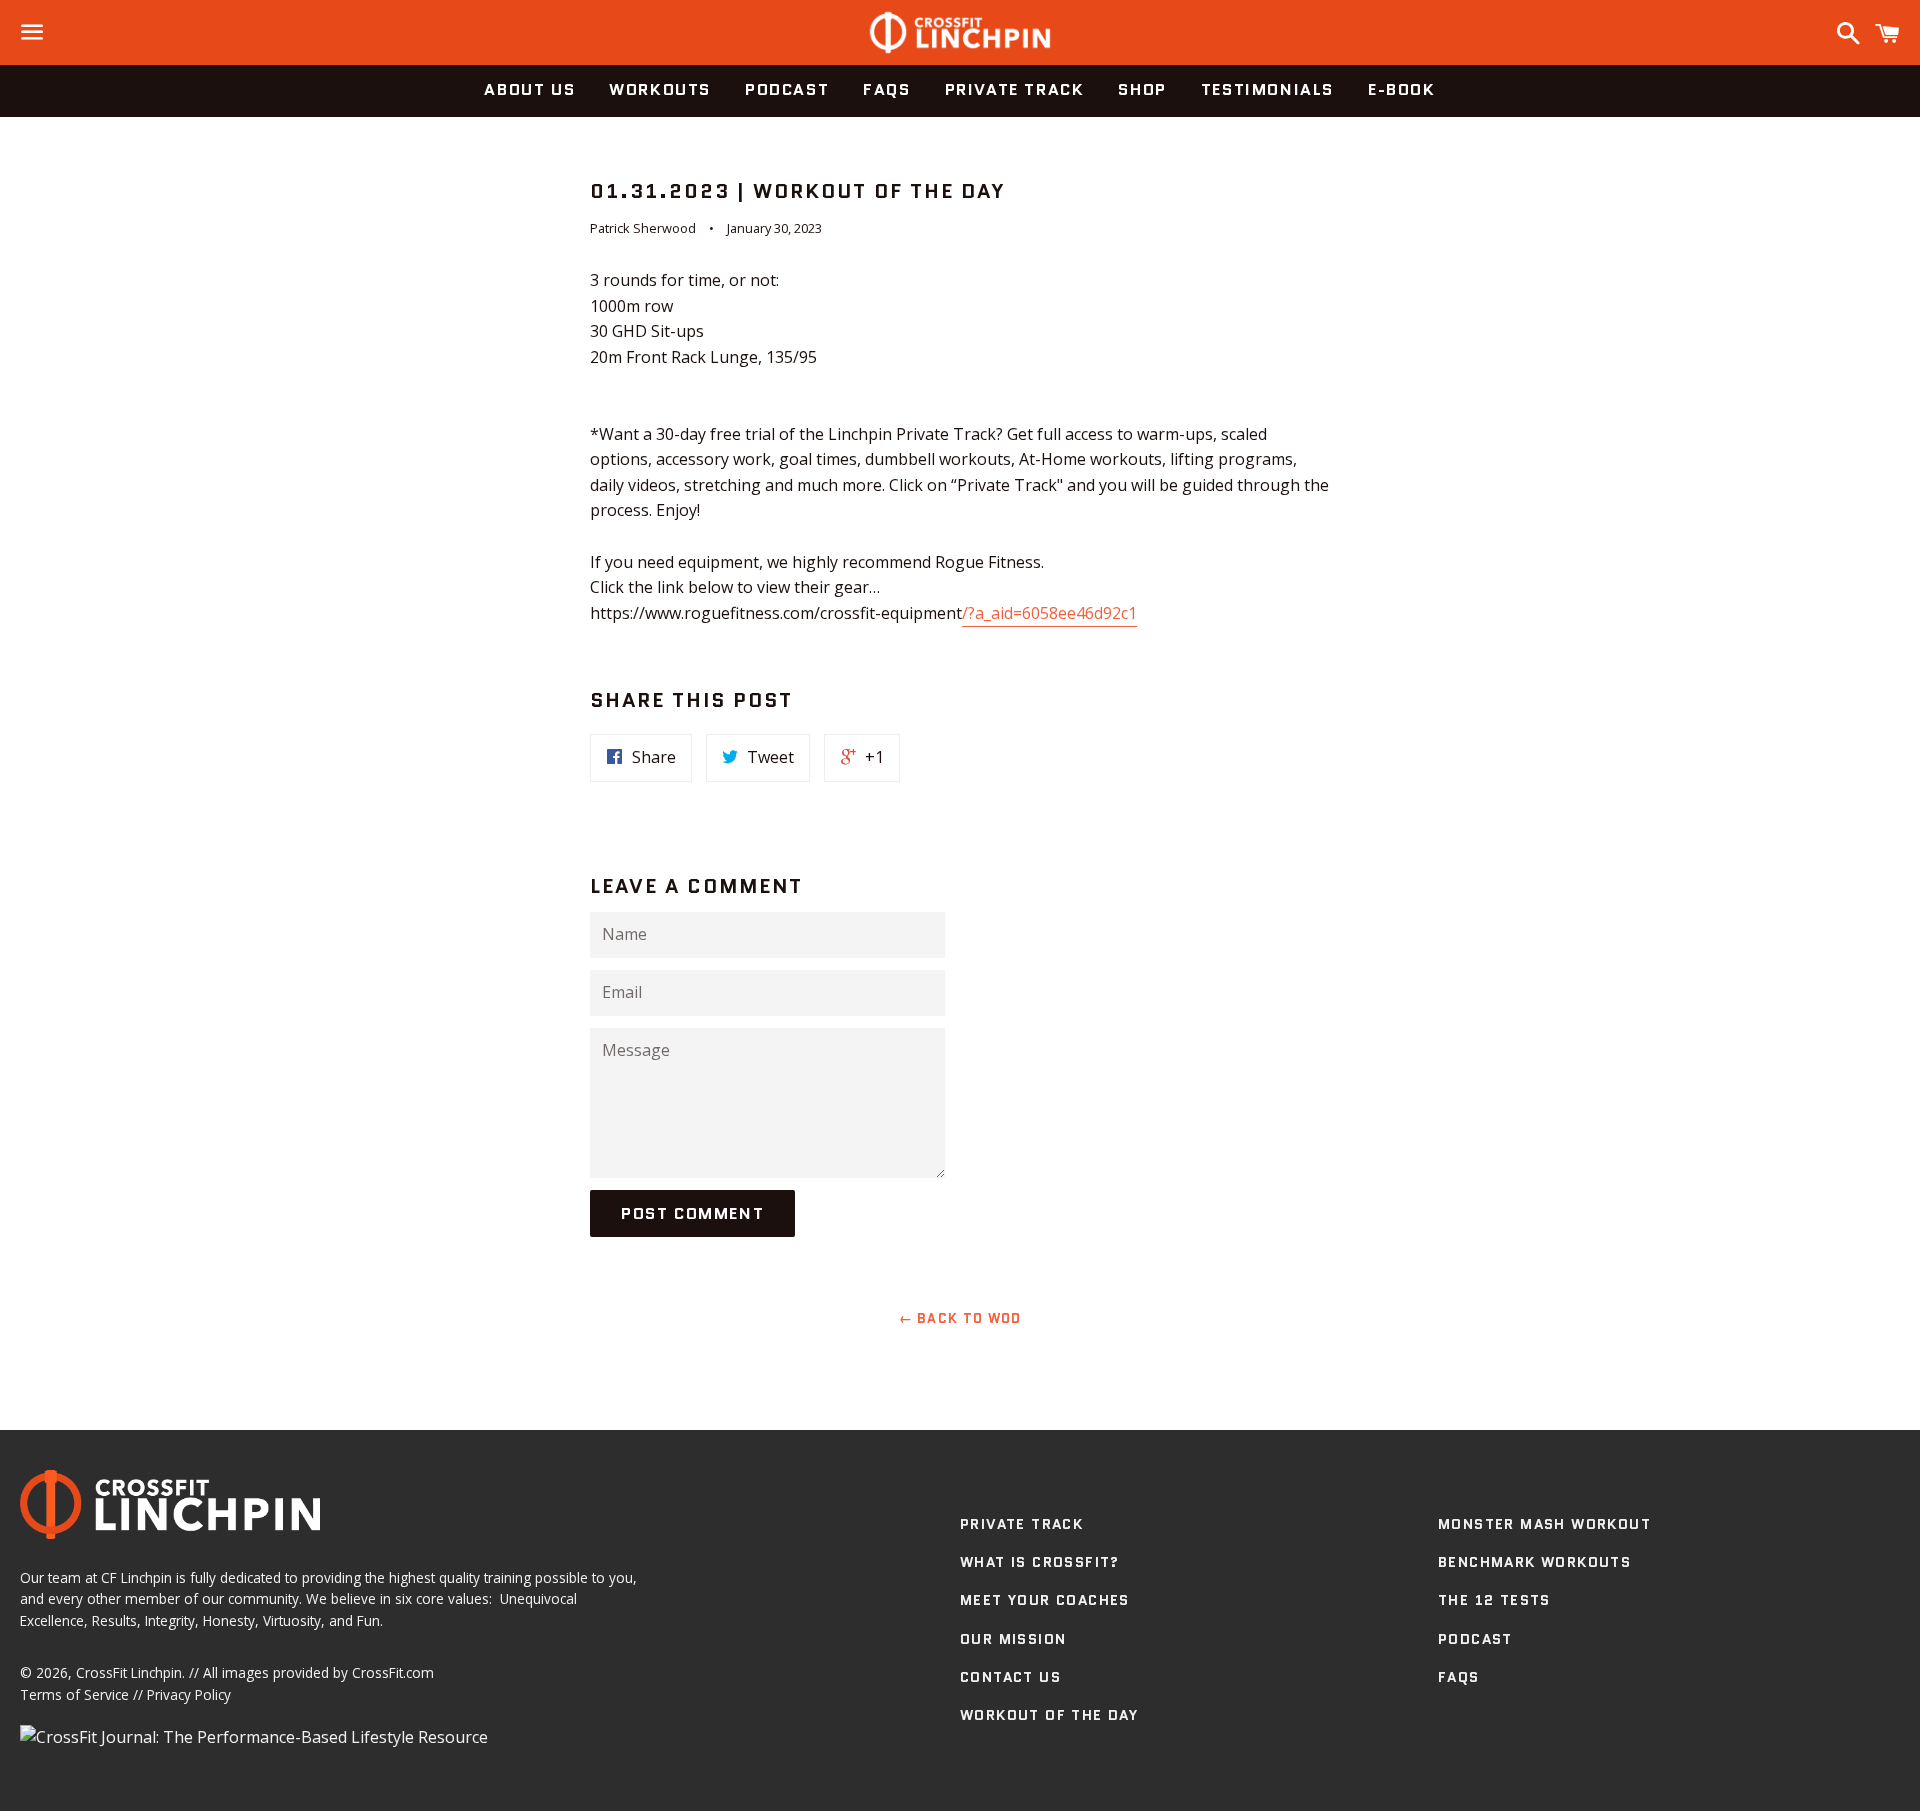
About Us (529, 89)
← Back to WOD (960, 1318)
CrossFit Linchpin (129, 1672)
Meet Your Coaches (1045, 1600)
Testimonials (1267, 89)
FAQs (886, 89)
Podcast (787, 89)
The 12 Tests (1494, 1600)
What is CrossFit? (1040, 1562)
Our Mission (1013, 1639)
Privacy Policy (189, 1694)
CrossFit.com (393, 1672)
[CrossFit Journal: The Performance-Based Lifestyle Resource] (254, 1737)
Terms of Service (74, 1694)
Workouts (660, 89)
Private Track (1015, 89)
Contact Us (1010, 1677)
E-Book (1402, 89)
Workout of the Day (1049, 1715)
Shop (1142, 89)
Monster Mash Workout (1544, 1524)
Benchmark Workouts (1534, 1562)
